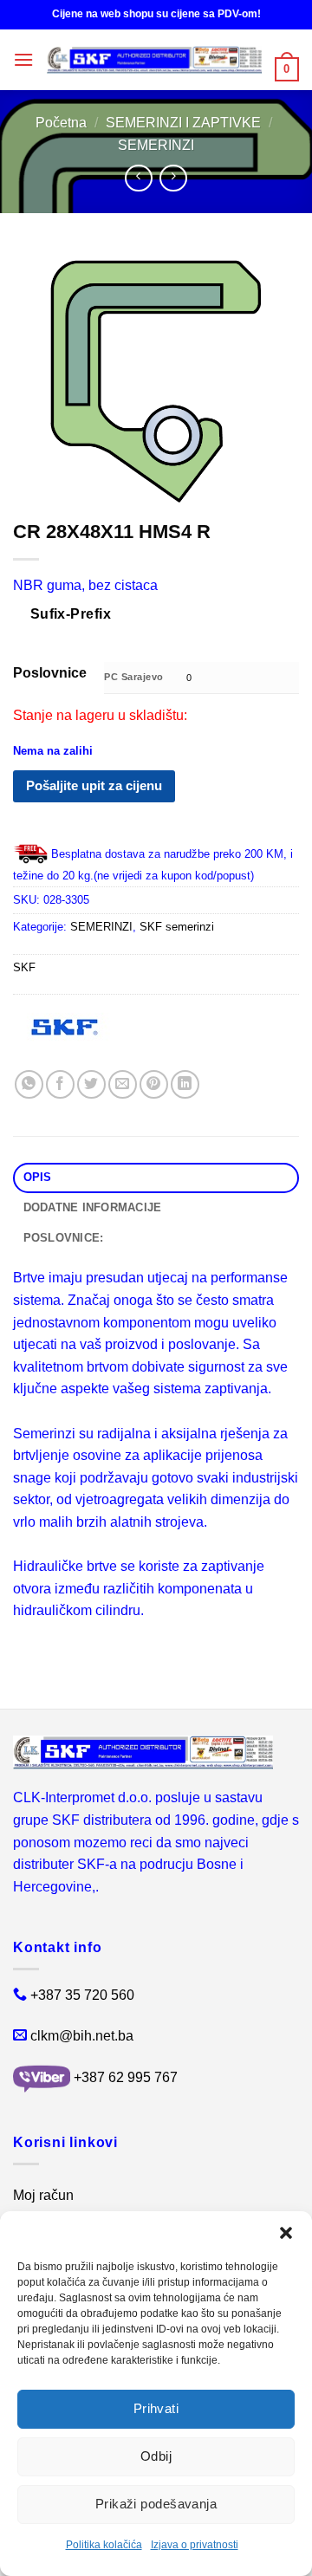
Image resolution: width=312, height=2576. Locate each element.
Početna (61, 123)
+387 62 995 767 (126, 2077)
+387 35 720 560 (82, 1995)
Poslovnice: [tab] (64, 1238)
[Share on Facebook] (60, 1084)
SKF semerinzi (177, 927)
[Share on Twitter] (91, 1084)
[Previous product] (173, 178)
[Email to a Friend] (123, 1084)
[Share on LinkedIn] (185, 1084)
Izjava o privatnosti (195, 2545)
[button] (286, 2233)
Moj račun (43, 2195)
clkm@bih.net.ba (82, 2036)
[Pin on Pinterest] (154, 1084)
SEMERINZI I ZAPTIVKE (183, 123)
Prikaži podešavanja (156, 2504)
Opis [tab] (38, 1177)
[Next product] (138, 178)
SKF (24, 967)
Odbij (156, 2456)
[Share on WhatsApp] (29, 1084)
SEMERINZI (156, 145)
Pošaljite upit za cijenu (94, 785)
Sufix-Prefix (71, 614)
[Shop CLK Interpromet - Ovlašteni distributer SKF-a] (154, 60)
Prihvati (156, 2408)
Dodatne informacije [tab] (93, 1207)
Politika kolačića (104, 2545)
